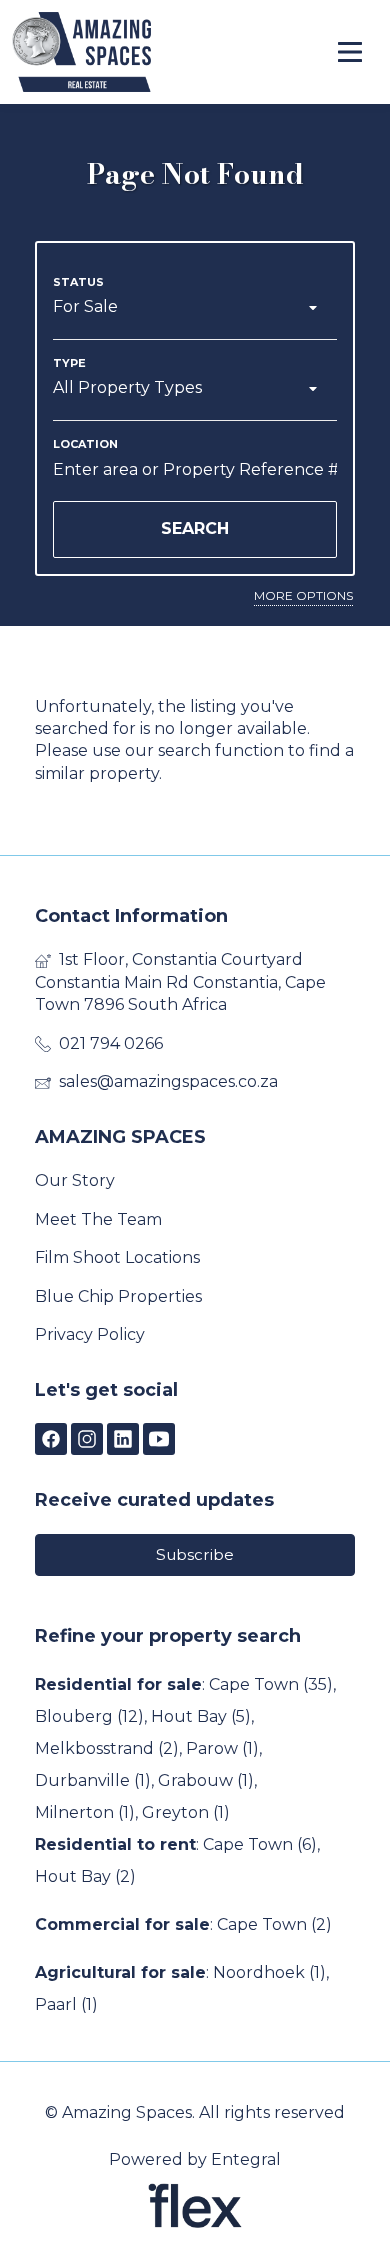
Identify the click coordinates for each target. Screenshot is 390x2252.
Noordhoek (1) (269, 1972)
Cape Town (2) (274, 1924)
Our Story (75, 1180)
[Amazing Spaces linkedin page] (123, 1440)
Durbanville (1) (93, 1780)
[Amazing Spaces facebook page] (51, 1440)
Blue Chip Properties (118, 1296)
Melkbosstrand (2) (107, 1748)
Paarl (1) (66, 2004)
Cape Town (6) (260, 1844)
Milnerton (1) (85, 1812)
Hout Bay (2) (85, 1876)
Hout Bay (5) (201, 1716)
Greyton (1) (186, 1812)
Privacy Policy (90, 1334)
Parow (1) (222, 1748)
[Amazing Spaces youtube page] (159, 1440)
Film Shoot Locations (117, 1257)
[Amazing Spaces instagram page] (87, 1440)
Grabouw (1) (206, 1780)
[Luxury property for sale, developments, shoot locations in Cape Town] (122, 52)
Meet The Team (98, 1219)
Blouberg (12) (89, 1716)
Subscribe (195, 1554)
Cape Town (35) (271, 1684)
